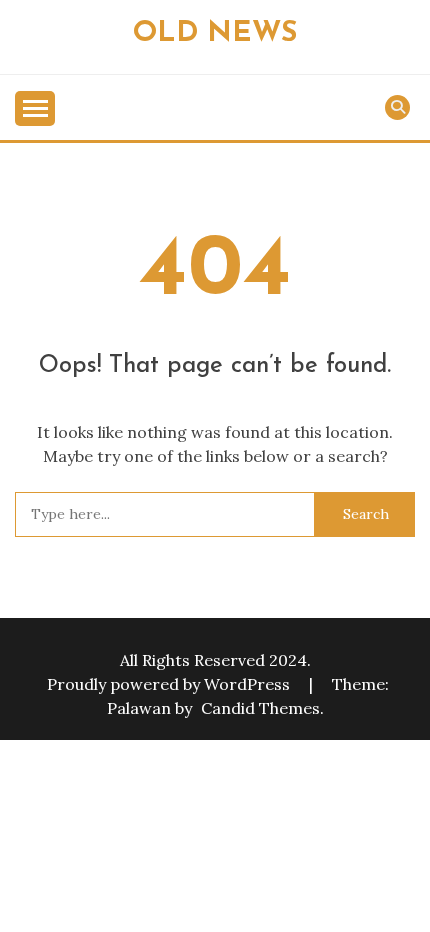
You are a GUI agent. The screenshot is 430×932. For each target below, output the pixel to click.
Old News (215, 33)
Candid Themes (260, 708)
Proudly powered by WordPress (170, 684)
